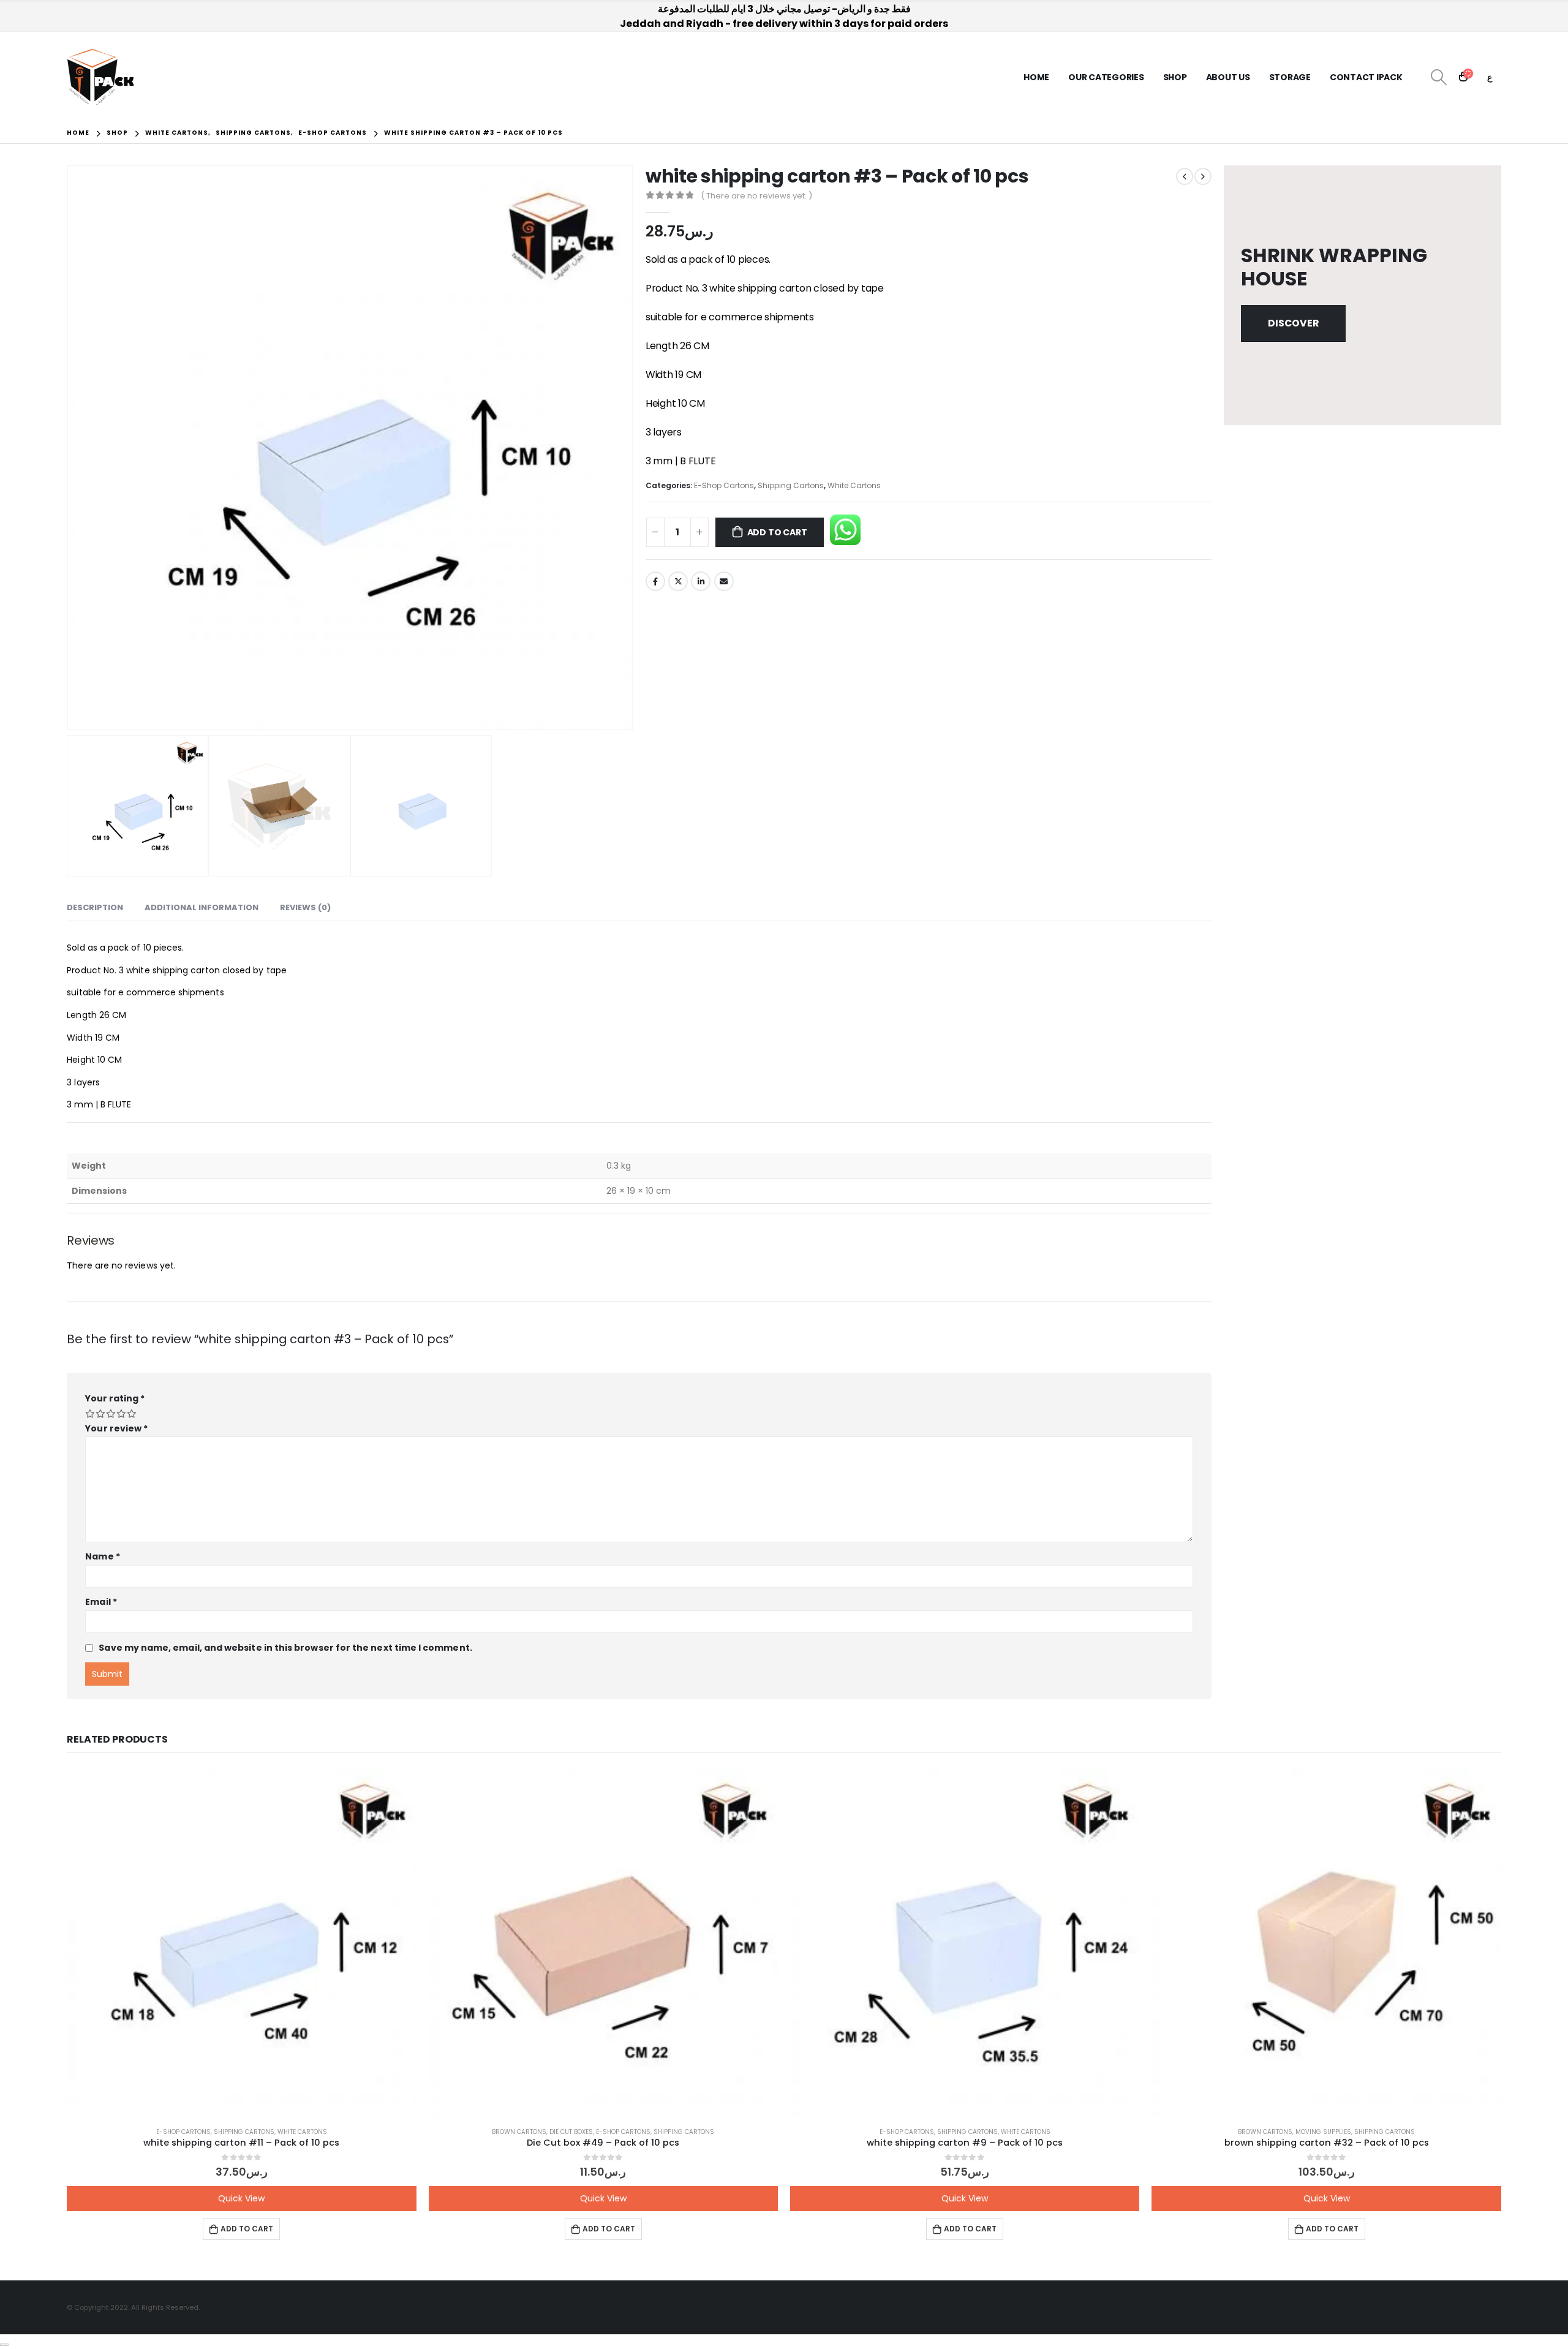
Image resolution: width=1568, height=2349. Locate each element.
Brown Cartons (519, 2132)
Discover (1293, 323)
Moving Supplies (1323, 2132)
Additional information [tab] (202, 907)
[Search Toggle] (1439, 77)
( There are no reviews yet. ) (756, 196)
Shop (1175, 77)
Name (102, 1556)
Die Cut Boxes (571, 2132)
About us (1228, 77)
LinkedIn (701, 581)
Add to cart (777, 532)
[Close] (4, 2345)
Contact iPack (1366, 77)
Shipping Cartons (791, 485)
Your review (116, 1428)
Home (1036, 77)
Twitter (678, 581)
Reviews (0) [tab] (305, 907)
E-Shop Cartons (724, 485)
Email (724, 581)
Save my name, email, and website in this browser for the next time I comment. (285, 1648)
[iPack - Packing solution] (101, 77)
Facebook (655, 581)
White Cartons (854, 485)
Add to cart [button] (247, 2229)
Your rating (115, 1398)
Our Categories (1106, 77)
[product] (241, 1942)
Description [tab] (95, 907)
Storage (1290, 77)
